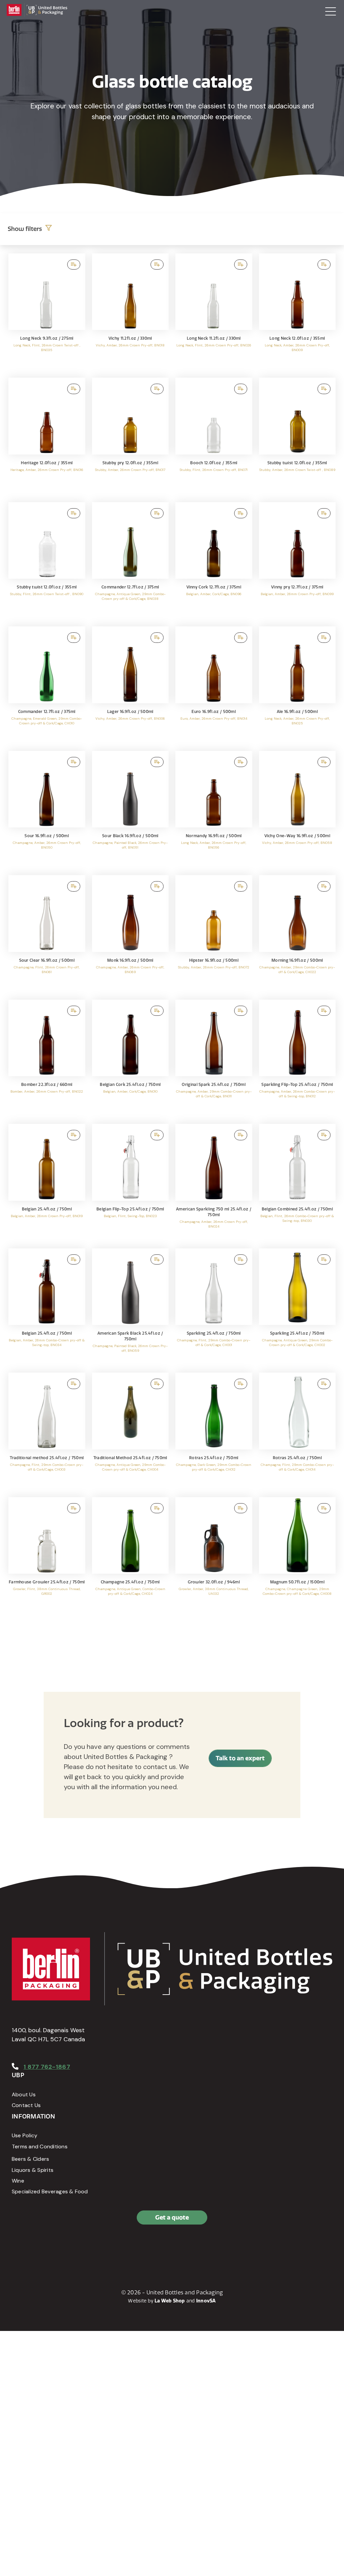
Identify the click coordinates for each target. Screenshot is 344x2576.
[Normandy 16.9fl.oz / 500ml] (214, 810)
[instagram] (49, 2246)
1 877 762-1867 (47, 2067)
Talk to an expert (240, 1758)
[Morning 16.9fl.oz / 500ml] (297, 934)
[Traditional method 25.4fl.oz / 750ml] (47, 1432)
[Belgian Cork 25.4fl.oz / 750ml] (131, 1059)
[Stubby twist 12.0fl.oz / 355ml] (297, 437)
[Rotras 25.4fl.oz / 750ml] (214, 1432)
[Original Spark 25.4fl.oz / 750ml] (214, 1059)
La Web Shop (170, 2301)
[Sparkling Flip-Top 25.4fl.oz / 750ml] (297, 1059)
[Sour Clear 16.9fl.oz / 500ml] (47, 934)
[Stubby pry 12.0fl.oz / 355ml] (131, 437)
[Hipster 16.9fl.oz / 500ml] (214, 934)
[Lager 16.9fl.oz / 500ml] (131, 685)
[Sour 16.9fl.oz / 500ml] (47, 810)
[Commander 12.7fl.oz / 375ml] (131, 561)
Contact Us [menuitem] (26, 2105)
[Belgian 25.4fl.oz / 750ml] (47, 1183)
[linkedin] (34, 2246)
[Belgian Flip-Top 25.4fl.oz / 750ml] (131, 1183)
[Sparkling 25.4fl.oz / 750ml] (214, 1307)
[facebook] (18, 2246)
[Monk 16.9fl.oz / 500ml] (131, 934)
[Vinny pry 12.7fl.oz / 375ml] (297, 561)
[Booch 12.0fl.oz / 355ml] (214, 437)
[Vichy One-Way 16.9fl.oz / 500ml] (297, 810)
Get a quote (172, 2217)
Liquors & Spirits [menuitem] (33, 2170)
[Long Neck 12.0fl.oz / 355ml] (297, 312)
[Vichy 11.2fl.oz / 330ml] (131, 312)
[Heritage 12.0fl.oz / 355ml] (47, 437)
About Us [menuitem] (24, 2094)
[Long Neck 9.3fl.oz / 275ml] (47, 312)
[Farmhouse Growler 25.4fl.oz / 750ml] (47, 1556)
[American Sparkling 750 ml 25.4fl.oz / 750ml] (214, 1183)
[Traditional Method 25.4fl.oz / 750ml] (131, 1432)
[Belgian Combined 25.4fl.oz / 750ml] (297, 1183)
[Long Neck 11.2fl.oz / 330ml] (214, 312)
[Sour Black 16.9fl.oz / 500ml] (131, 810)
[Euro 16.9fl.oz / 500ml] (214, 685)
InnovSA (206, 2301)
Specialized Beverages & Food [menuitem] (50, 2191)
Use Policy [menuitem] (25, 2135)
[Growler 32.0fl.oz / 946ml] (214, 1556)
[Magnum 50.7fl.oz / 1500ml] (297, 1556)
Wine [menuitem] (18, 2181)
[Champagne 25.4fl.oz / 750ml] (131, 1556)
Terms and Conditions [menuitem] (40, 2146)
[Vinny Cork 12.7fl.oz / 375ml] (214, 561)
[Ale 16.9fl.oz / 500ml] (297, 685)
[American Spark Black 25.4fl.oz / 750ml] (131, 1307)
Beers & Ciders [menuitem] (30, 2159)
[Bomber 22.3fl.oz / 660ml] (47, 1059)
